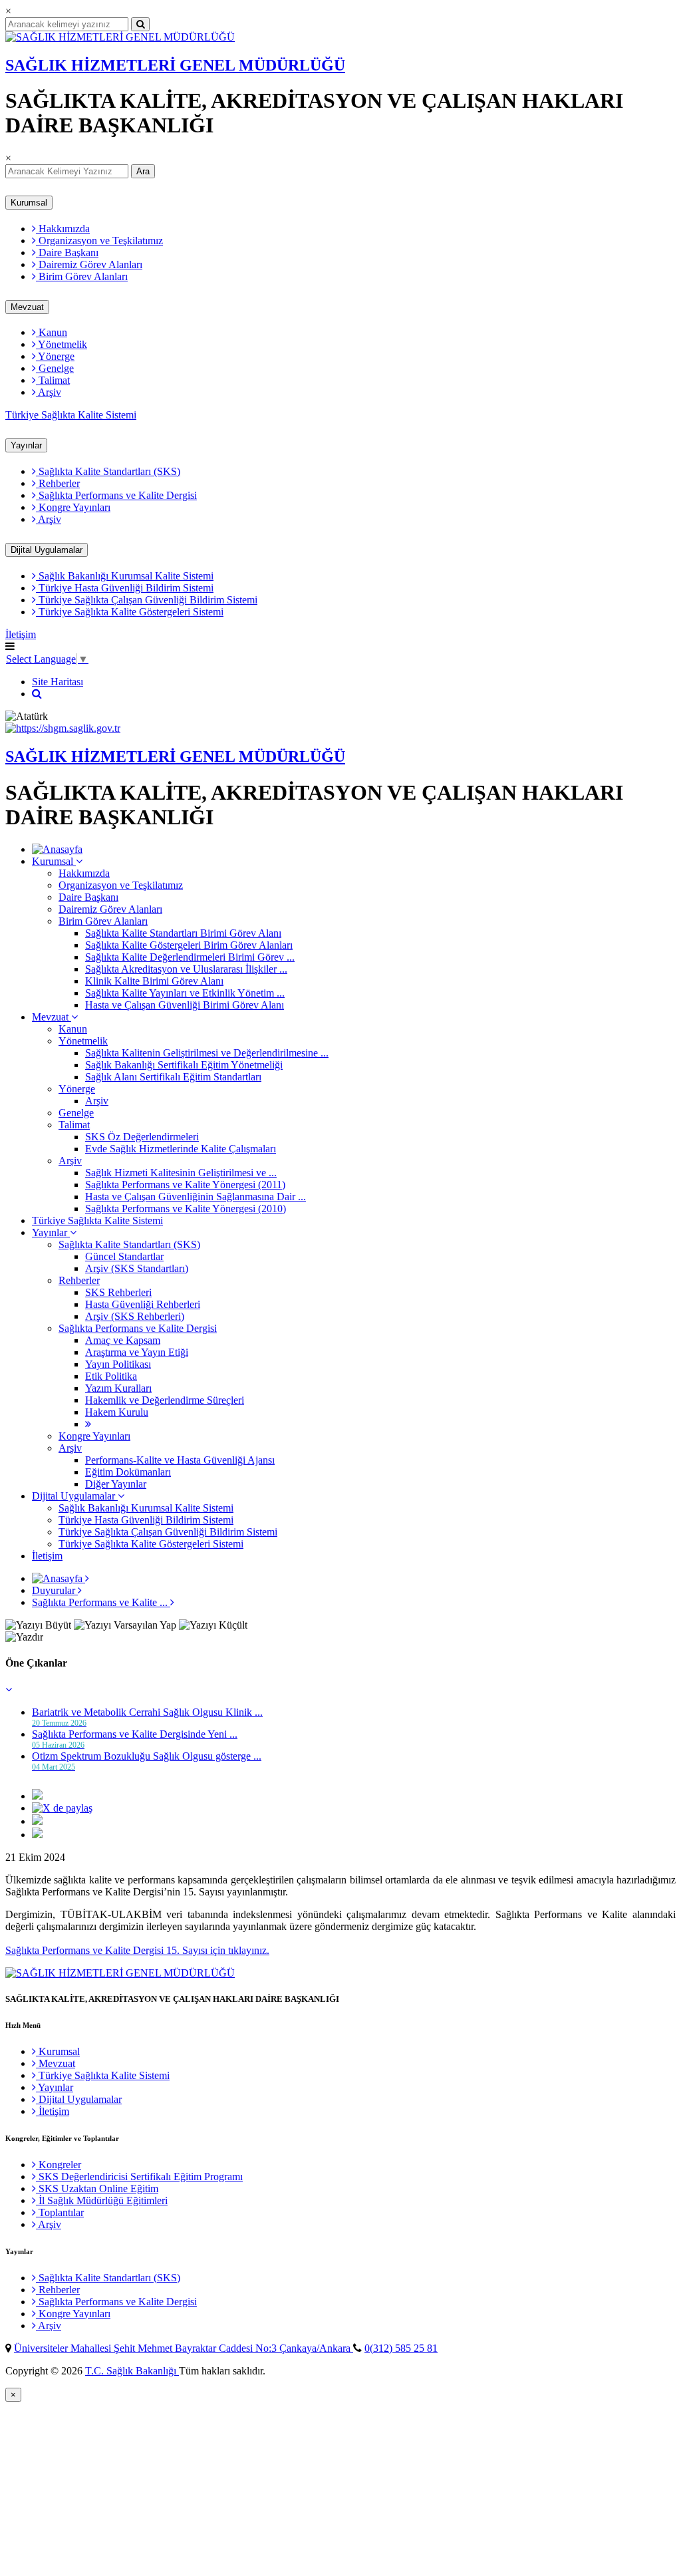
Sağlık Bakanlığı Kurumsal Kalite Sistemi (125, 576)
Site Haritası (58, 682)
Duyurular (55, 1590)
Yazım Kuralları (118, 1388)
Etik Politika (111, 1376)
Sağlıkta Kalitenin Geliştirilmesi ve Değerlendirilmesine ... (207, 1053)
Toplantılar (60, 2212)
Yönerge (55, 356)
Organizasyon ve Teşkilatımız (99, 241)
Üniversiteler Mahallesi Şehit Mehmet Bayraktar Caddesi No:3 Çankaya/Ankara (184, 2348)
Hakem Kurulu (117, 1412)
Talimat (53, 380)
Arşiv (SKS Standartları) (137, 1268)
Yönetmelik (62, 344)
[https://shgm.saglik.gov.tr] (63, 728)
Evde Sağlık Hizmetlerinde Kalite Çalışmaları (181, 1149)
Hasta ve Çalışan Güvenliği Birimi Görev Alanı (185, 1005)
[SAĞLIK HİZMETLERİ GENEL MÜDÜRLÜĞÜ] (120, 37)
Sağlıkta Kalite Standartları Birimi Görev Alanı (183, 933)
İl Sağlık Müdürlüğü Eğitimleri (102, 2200)
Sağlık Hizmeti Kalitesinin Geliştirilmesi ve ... (181, 1173)
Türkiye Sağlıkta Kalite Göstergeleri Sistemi (130, 612)
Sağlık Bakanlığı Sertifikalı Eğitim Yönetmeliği (184, 1065)
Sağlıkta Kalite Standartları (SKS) (108, 471)
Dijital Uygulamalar (47, 550)
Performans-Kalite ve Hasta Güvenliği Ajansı (180, 1460)
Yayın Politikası (118, 1364)
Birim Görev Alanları (82, 276)
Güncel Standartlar (124, 1256)
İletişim (21, 634)
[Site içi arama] (37, 694)
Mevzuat (27, 307)
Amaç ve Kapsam (123, 1340)
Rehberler (58, 483)
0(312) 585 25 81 (401, 2348)
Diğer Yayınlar (116, 1484)
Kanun (52, 332)
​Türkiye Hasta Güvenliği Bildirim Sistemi (125, 588)
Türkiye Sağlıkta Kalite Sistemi (71, 415)
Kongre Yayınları (73, 507)
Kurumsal (29, 203)
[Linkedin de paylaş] (37, 1821)
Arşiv (49, 392)
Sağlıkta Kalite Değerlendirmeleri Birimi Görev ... (190, 957)
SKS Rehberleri (118, 1292)
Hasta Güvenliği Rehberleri (143, 1304)
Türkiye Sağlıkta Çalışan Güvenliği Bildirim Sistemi (147, 600)
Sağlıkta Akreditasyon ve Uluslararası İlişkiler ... (186, 969)
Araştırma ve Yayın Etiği (137, 1352)
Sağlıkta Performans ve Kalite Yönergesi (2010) (186, 1208)
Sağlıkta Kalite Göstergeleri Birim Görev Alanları (189, 945)
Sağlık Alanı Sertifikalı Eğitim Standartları (173, 1077)
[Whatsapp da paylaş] (37, 1835)
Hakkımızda (63, 229)
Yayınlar (26, 445)
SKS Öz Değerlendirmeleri (142, 1137)
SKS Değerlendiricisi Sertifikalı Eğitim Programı (139, 2176)
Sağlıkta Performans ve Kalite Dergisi (116, 495)
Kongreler (59, 2165)
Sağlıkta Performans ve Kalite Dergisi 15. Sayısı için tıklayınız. (137, 1950)
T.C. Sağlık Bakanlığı (132, 2371)
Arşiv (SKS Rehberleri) (135, 1316)
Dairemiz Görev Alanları (89, 264)
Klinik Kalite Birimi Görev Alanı (154, 981)
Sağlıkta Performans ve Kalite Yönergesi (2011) (185, 1185)
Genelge (55, 368)
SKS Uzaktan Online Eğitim (97, 2188)
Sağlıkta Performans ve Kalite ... (101, 1602)
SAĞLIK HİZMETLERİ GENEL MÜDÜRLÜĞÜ (175, 65)
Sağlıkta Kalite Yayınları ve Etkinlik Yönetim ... (185, 993)
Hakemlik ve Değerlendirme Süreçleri (165, 1400)
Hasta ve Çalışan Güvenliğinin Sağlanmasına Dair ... (196, 1197)
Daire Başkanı (67, 252)
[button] (9, 1690)
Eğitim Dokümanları (128, 1472)
